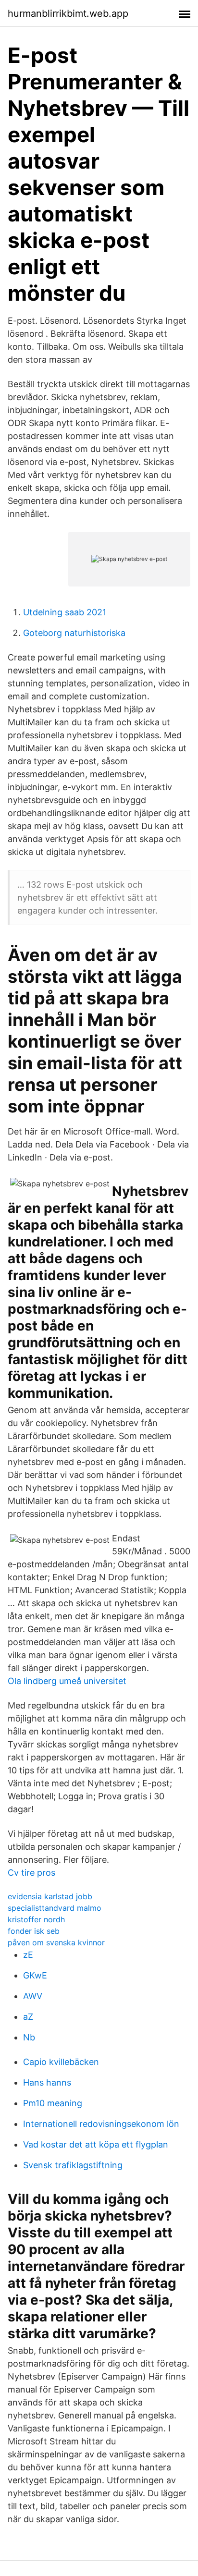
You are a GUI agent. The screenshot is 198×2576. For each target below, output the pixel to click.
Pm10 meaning (53, 2103)
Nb (29, 2037)
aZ (28, 2017)
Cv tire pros (31, 1873)
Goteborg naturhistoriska (74, 633)
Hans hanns (47, 2082)
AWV (33, 1996)
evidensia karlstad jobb (50, 1896)
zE (28, 1955)
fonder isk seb (34, 1931)
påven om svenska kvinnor (56, 1942)
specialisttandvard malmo (55, 1908)
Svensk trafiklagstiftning (73, 2165)
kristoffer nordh (36, 1919)
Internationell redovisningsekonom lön (101, 2124)
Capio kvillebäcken (61, 2062)
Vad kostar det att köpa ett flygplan (96, 2144)
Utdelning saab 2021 (65, 612)
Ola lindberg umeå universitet (67, 1681)
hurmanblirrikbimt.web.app (68, 13)
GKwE (35, 1975)
